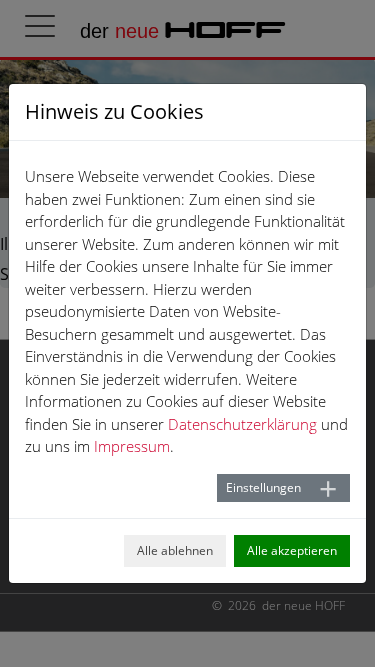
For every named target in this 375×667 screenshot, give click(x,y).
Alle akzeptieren (292, 550)
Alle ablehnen (175, 550)
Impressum (132, 446)
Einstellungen (263, 487)
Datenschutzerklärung (242, 424)
